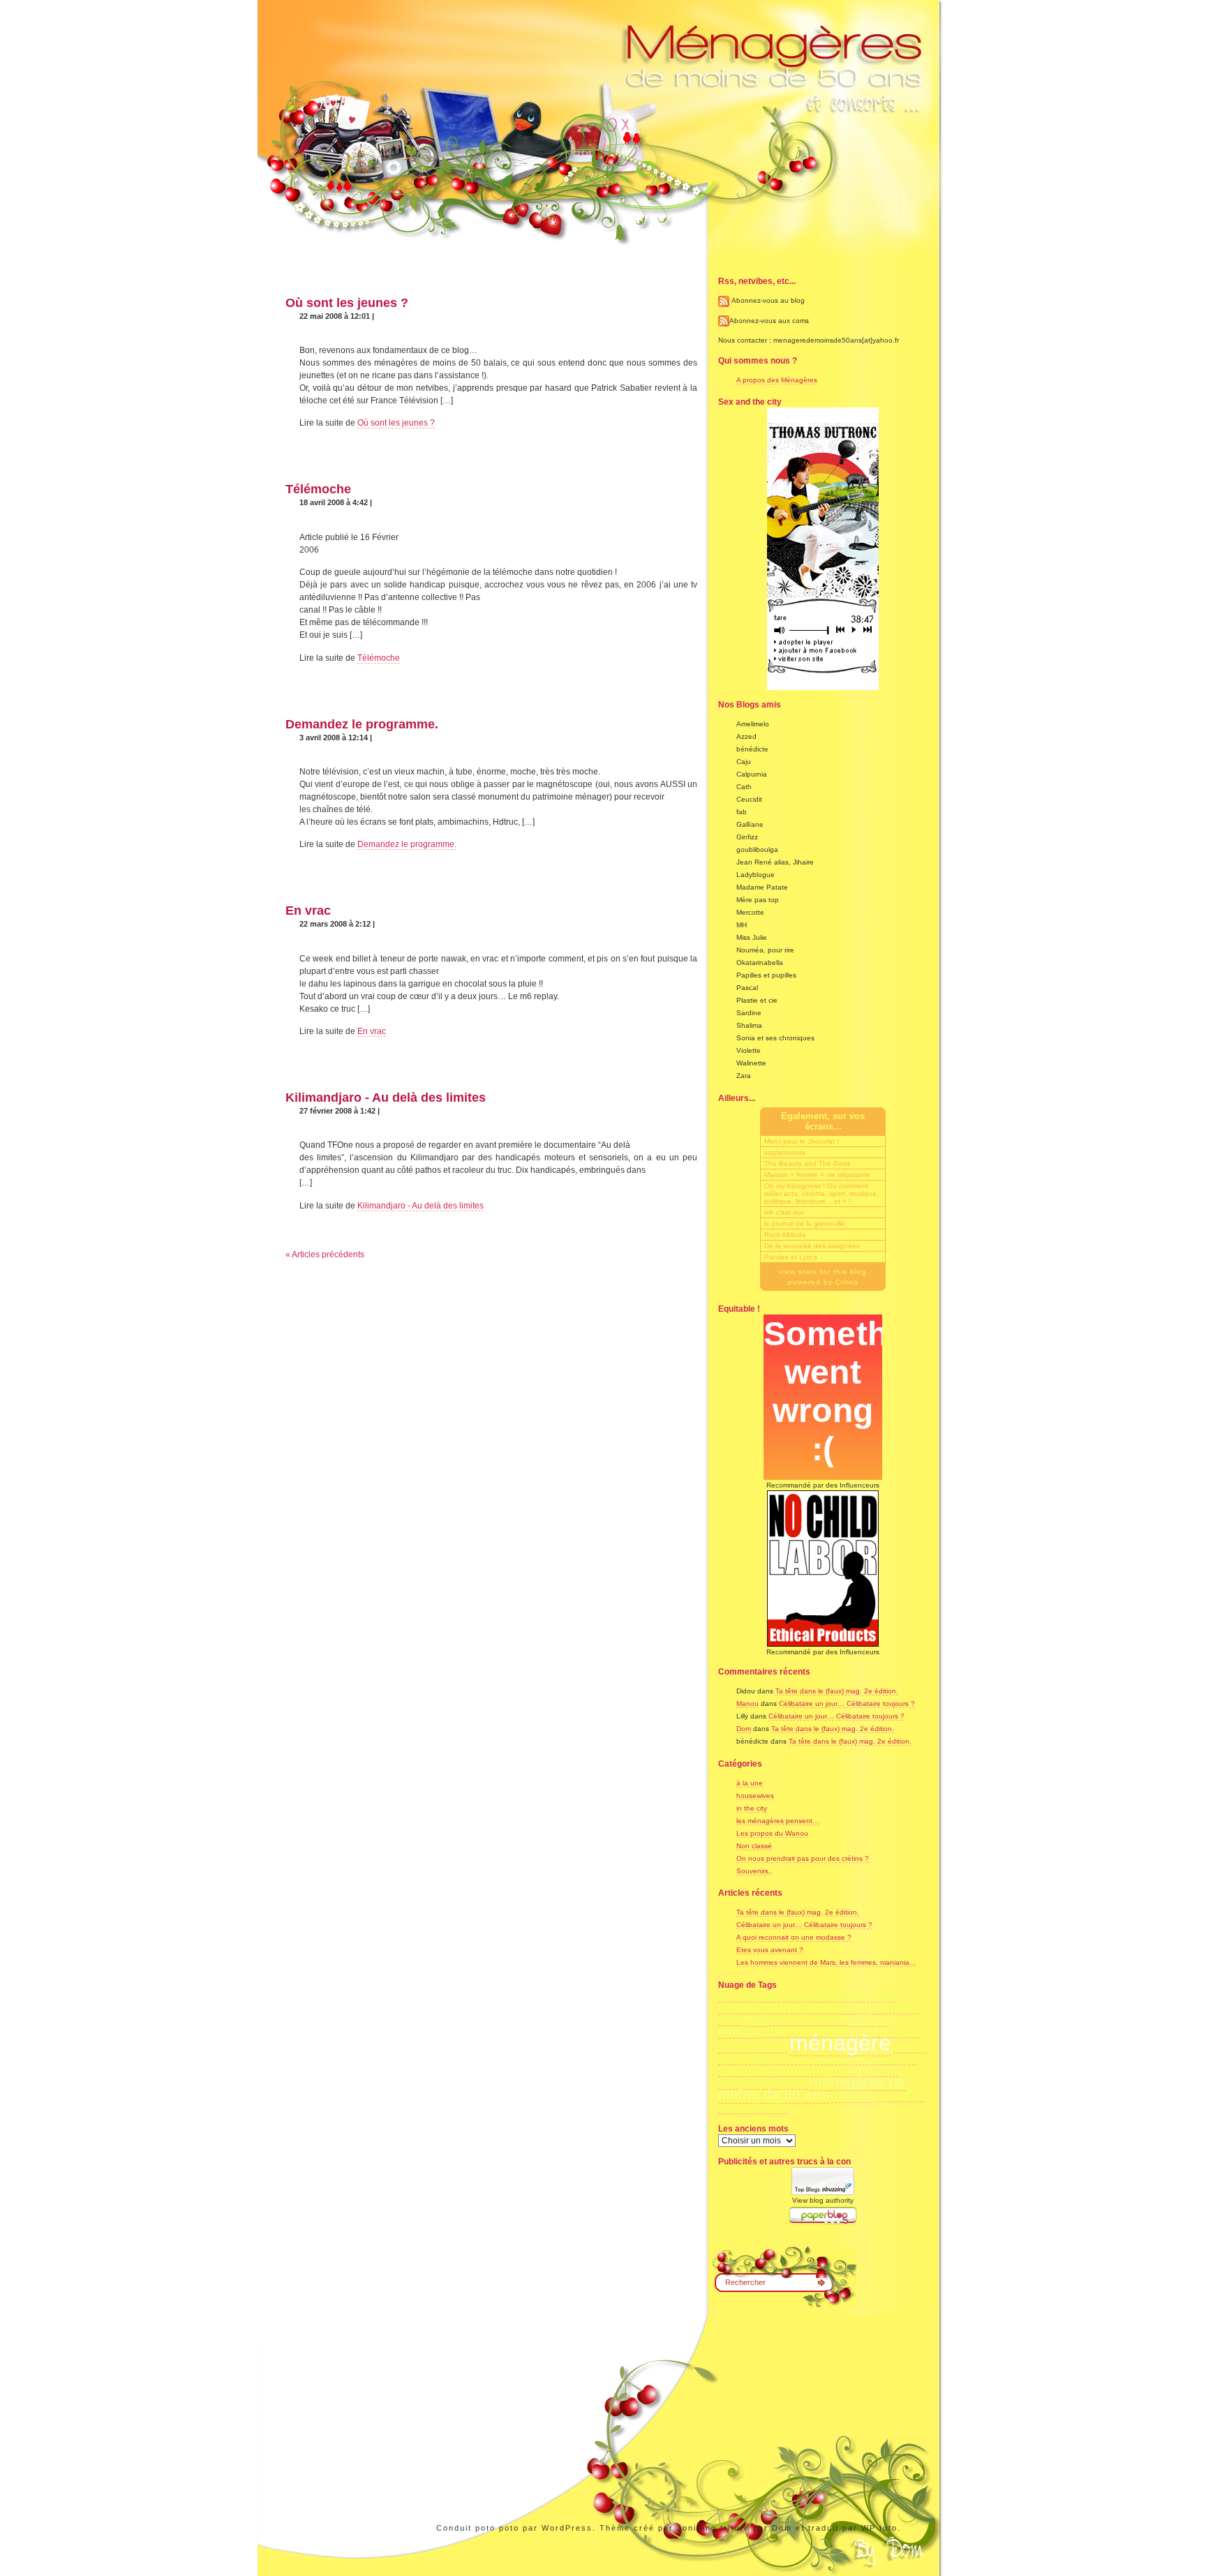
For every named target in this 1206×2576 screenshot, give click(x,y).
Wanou (807, 2008)
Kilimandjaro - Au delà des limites (386, 1098)
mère (731, 2059)
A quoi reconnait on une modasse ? (794, 1937)
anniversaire (749, 1996)
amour (849, 1996)
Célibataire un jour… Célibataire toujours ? (847, 1703)
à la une (750, 1783)
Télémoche (318, 489)
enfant (784, 2020)
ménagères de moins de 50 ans (812, 2088)
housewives (755, 1796)
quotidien (825, 2020)
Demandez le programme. (362, 724)
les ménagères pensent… (778, 1821)
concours (785, 2083)
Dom (744, 1729)
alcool (889, 2096)
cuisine (888, 2059)
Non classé (754, 1846)
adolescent (841, 2059)
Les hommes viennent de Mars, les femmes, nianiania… (826, 1962)
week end (835, 2070)
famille (770, 2107)
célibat (910, 2047)
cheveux (739, 2083)
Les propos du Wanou (772, 1833)
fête (916, 2096)
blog (755, 2019)
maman (880, 2070)
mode (773, 2047)
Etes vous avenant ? (770, 1950)
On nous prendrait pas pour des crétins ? (803, 1858)
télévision (895, 2008)
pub (779, 2008)
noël (792, 1996)
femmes (738, 2047)
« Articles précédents (325, 1255)
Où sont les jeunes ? (347, 303)
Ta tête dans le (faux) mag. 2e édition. (837, 1691)
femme (735, 2107)
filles (730, 2020)
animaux (848, 2008)
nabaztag (786, 2070)
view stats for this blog (823, 1272)
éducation (743, 2008)
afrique (903, 2031)
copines (778, 2031)
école (880, 1996)
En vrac (308, 911)
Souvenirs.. (754, 1871)
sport (799, 2059)
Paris (818, 1996)
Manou (747, 1703)
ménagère (840, 2043)
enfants (852, 2095)
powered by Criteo (823, 1282)
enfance (765, 2059)
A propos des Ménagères (777, 380)
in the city (752, 1808)
